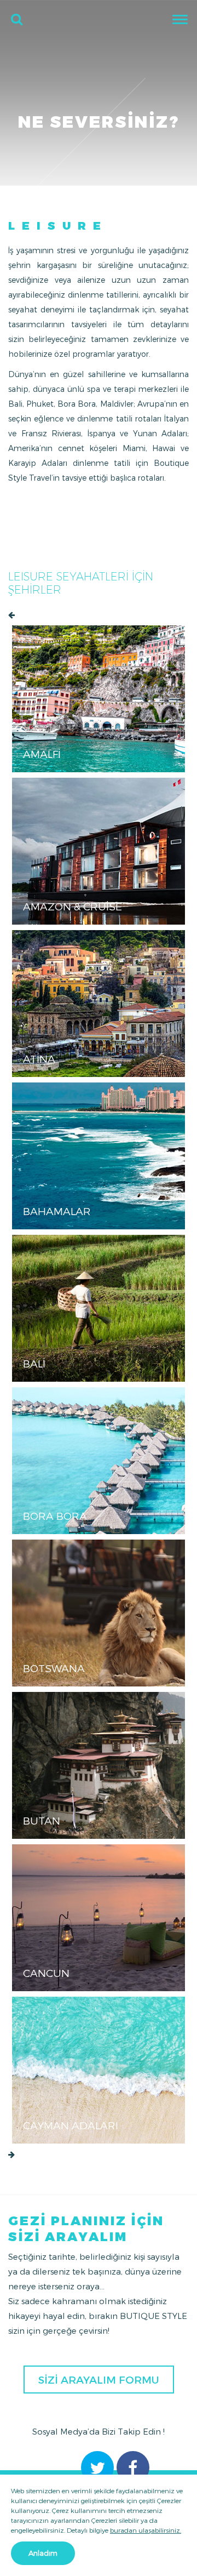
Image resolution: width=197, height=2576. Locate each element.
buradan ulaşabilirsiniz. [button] (146, 2530)
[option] (99, 1384)
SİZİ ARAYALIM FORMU (99, 2380)
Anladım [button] (43, 2553)
